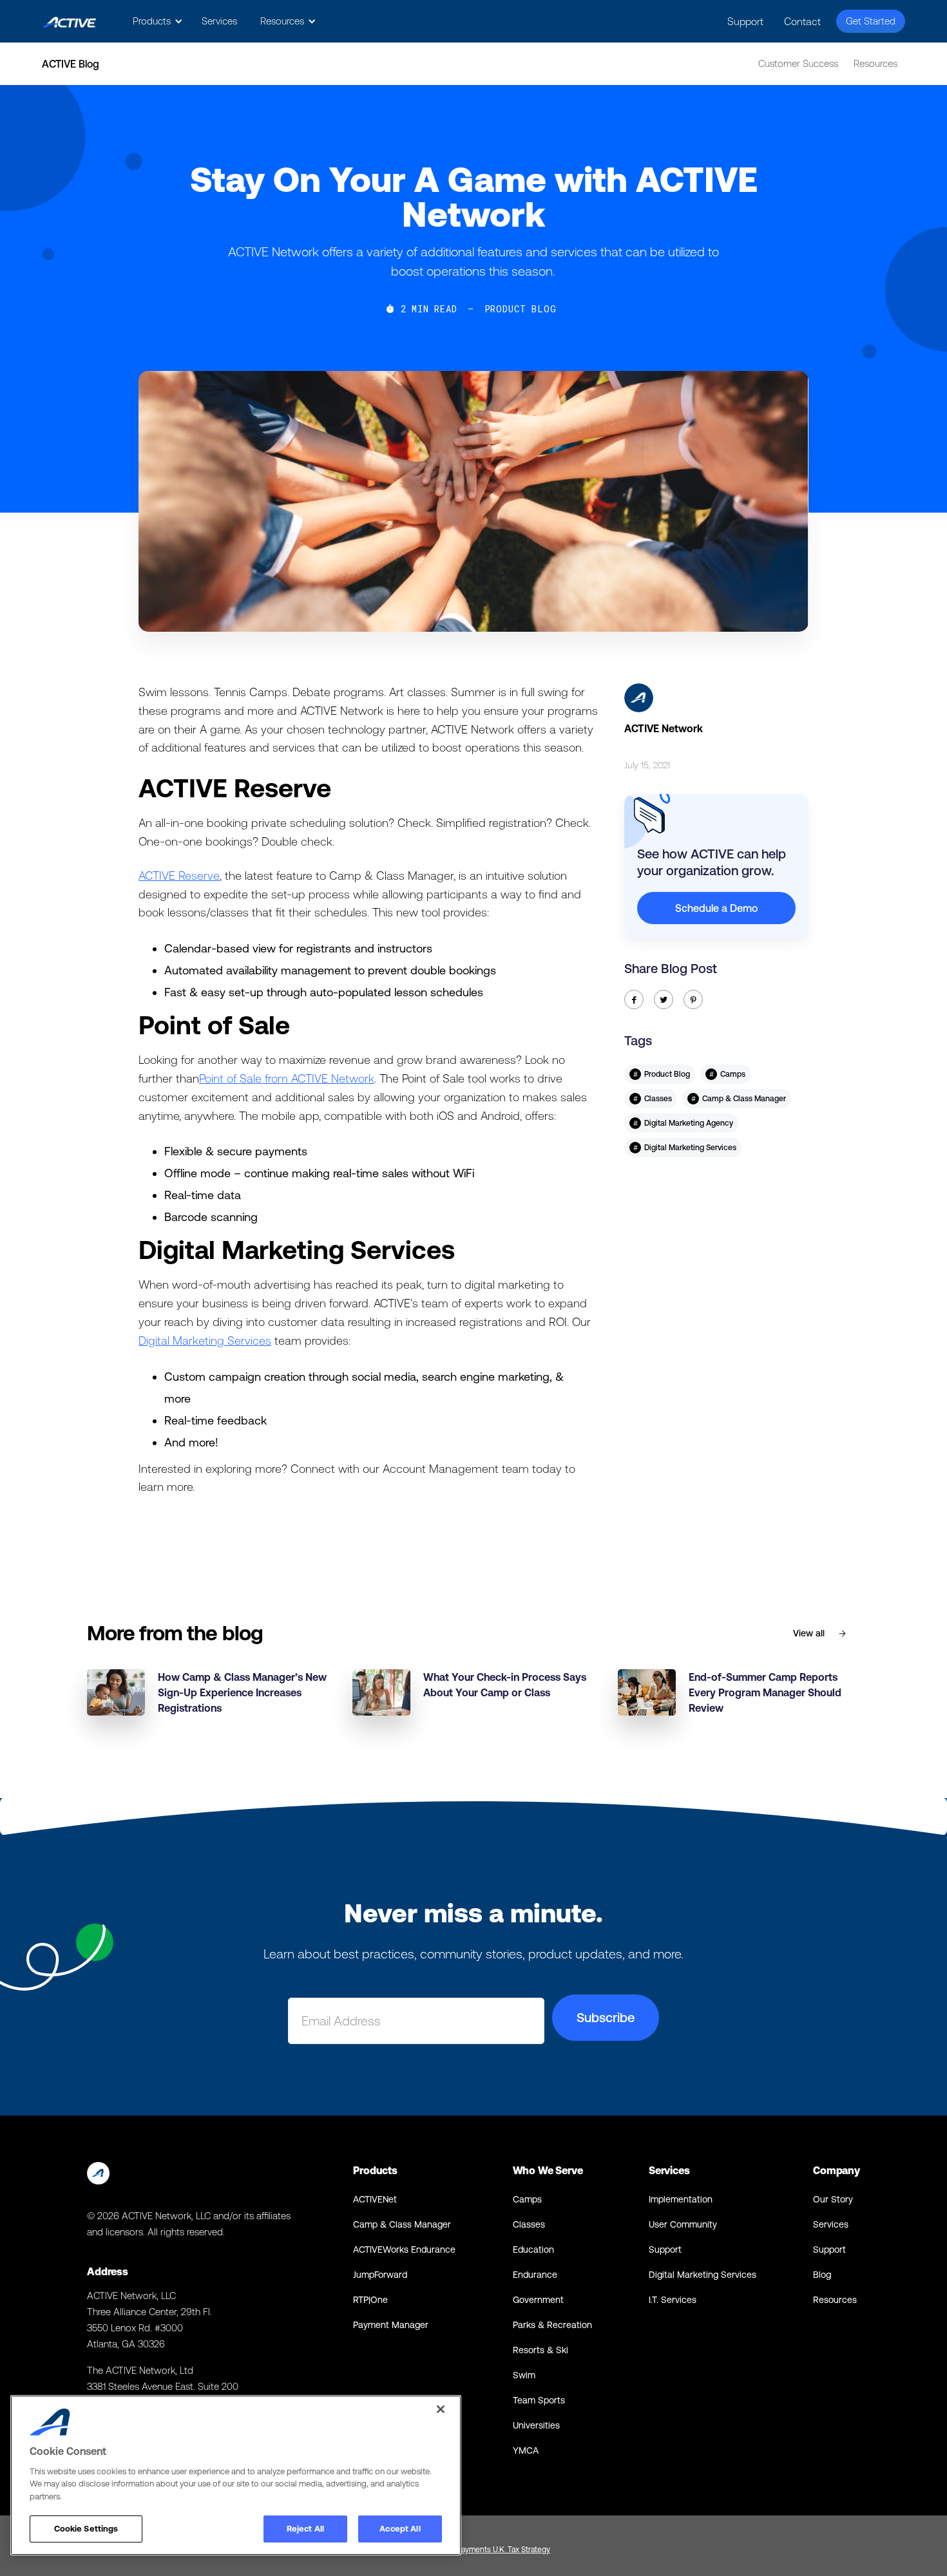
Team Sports (539, 2400)
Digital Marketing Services (205, 1340)
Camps (527, 2199)
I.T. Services (673, 2300)
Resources (875, 63)
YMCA (526, 2450)
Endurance (535, 2275)
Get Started (871, 21)
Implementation (681, 2199)
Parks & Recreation (552, 2325)
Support (745, 21)
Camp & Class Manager (402, 2224)
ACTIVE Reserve (179, 876)
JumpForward (380, 2275)
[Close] (441, 2409)
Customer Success (798, 63)
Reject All (305, 2529)
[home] (69, 22)
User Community (683, 2224)
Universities (536, 2425)
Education (533, 2249)
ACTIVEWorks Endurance (404, 2249)
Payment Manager (391, 2325)
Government (538, 2300)
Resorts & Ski (540, 2350)
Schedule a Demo (716, 908)
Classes (529, 2224)
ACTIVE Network (664, 728)
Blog (822, 2275)
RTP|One (370, 2300)
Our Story (833, 2199)
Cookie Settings (86, 2529)
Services (219, 21)
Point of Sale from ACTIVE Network (287, 1078)
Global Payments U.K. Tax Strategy (492, 2550)
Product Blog (521, 309)
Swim (524, 2375)
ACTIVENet (375, 2199)
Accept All (400, 2529)
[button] (156, 21)
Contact (802, 21)
